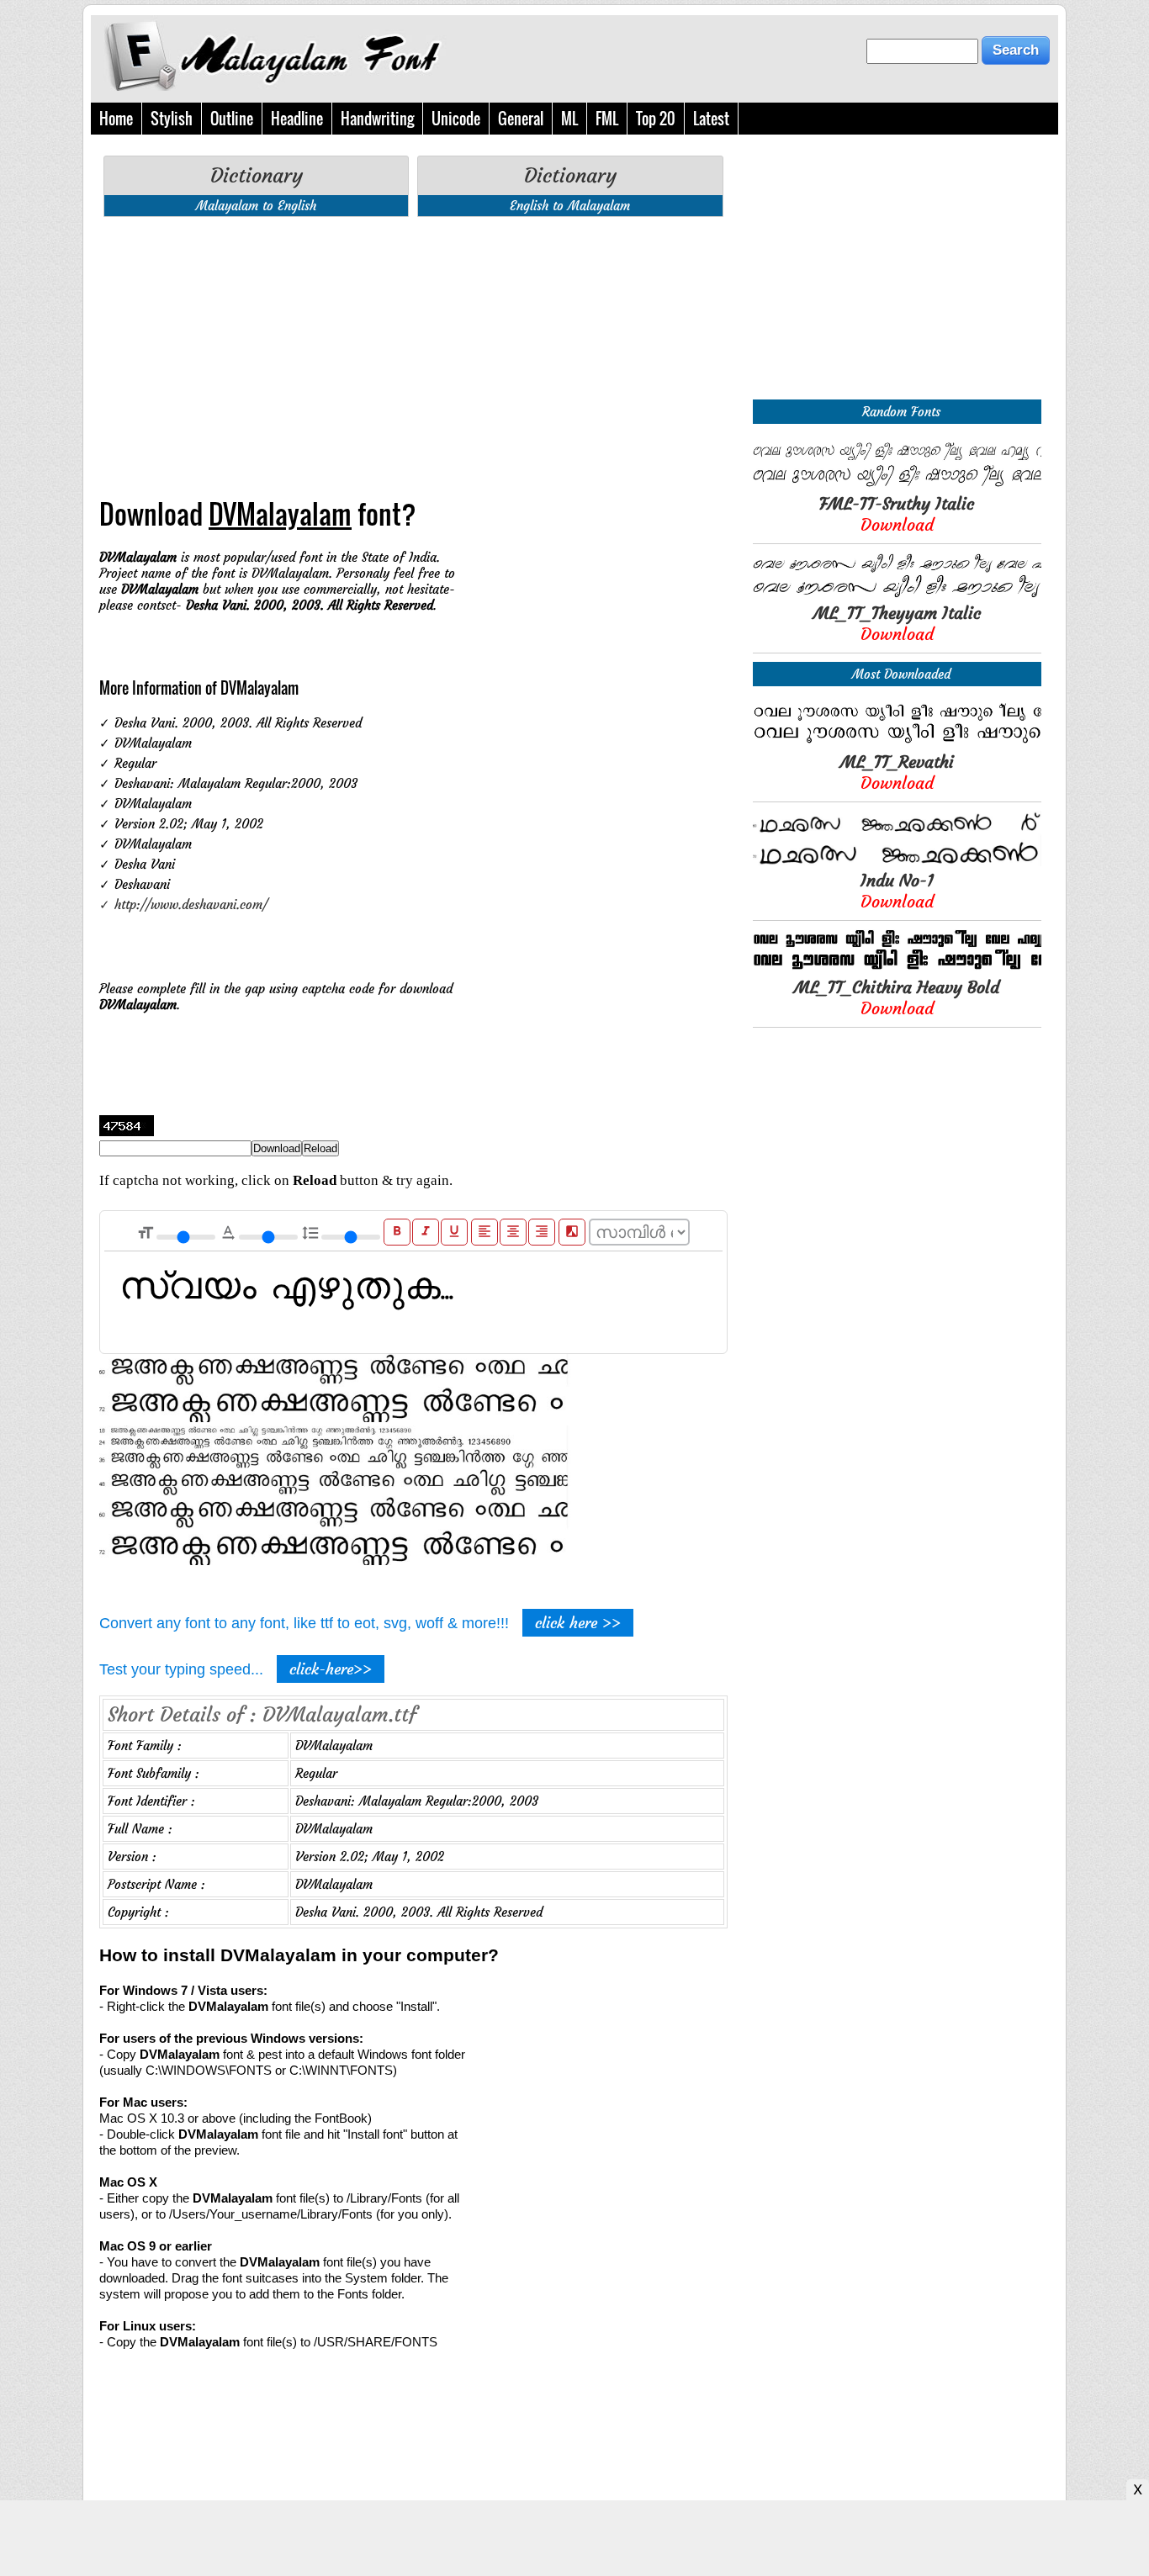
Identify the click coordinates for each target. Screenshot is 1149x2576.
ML (569, 119)
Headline (297, 119)
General (521, 119)
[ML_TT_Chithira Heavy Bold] (897, 968)
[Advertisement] (413, 347)
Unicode (456, 119)
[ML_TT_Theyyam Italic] (897, 594)
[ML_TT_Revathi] (897, 743)
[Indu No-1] (897, 862)
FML (607, 119)
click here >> (578, 1623)
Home (116, 119)
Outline (232, 119)
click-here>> (331, 1669)
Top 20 (656, 119)
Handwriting (377, 119)
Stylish (172, 119)
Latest (711, 119)
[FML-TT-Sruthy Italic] (897, 485)
